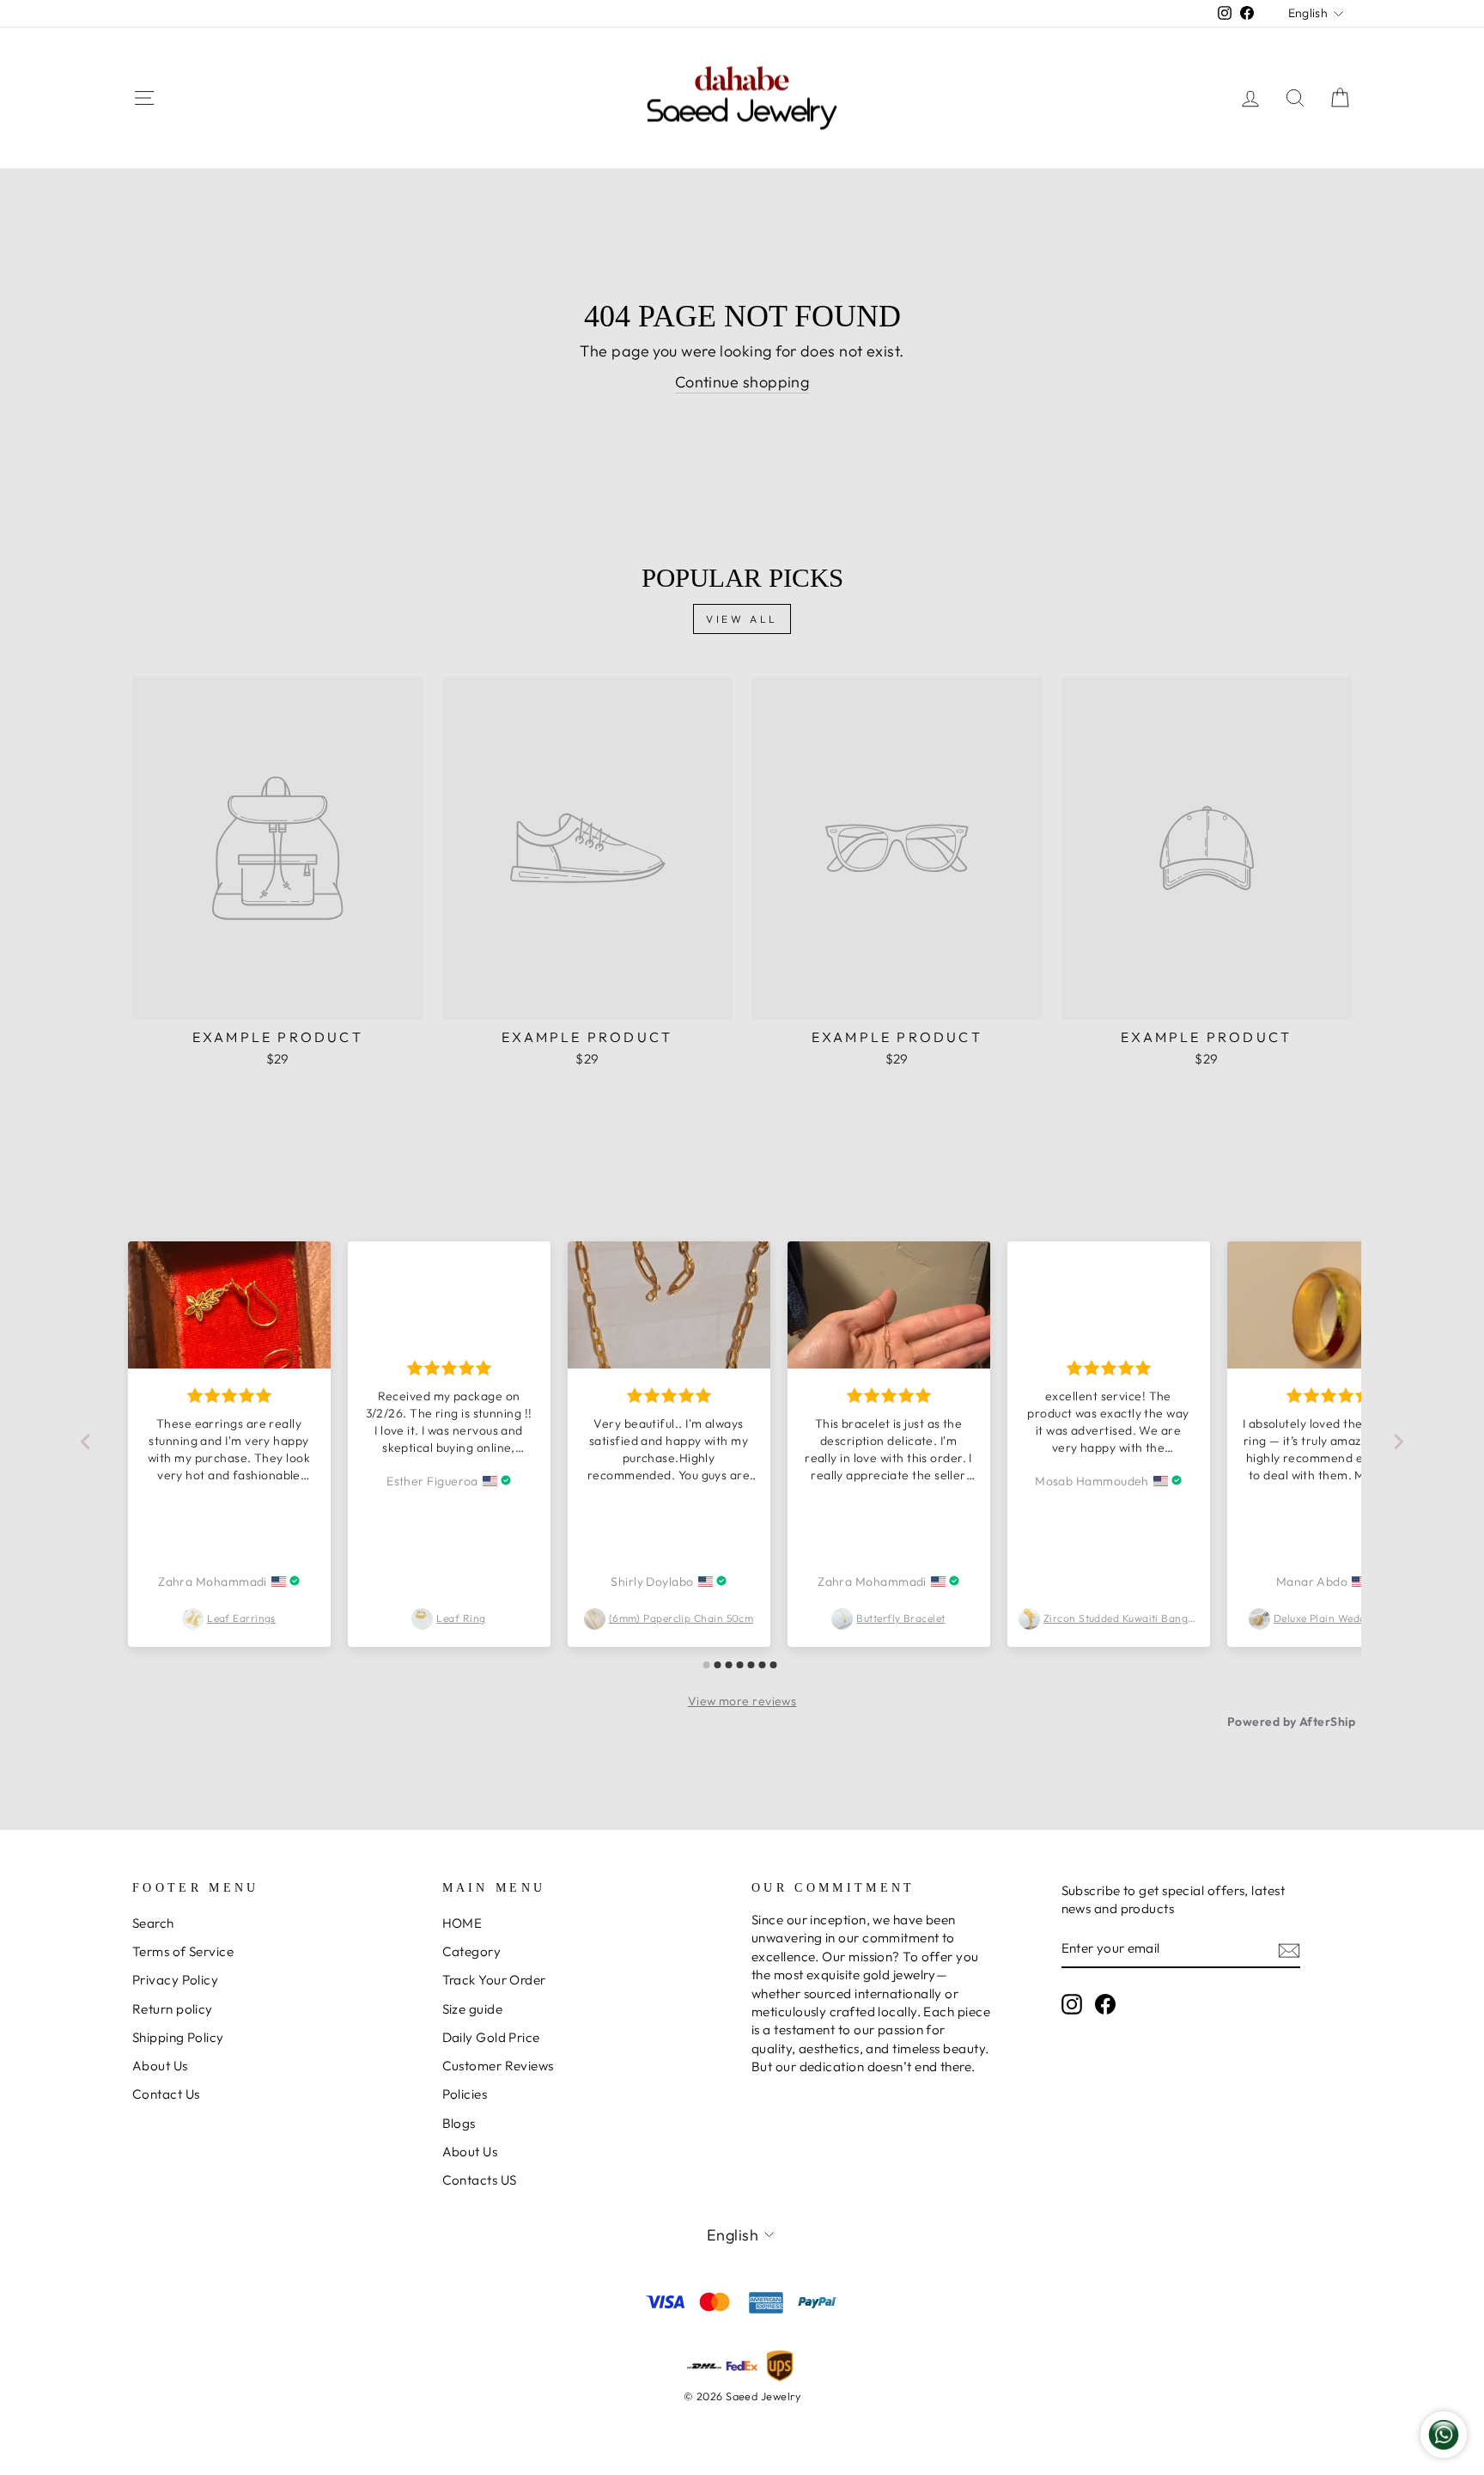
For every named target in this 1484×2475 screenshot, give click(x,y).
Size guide (473, 2009)
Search (153, 1923)
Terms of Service (183, 1951)
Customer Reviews (498, 2066)
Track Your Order (494, 1980)
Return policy (173, 2009)
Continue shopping (742, 382)
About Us (160, 2066)
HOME (462, 1923)
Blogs (459, 2123)
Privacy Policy (175, 1980)
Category (472, 1951)
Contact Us (166, 2094)
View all (742, 619)
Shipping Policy (178, 2037)
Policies (465, 2094)
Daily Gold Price (491, 2037)
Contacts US (480, 2180)
